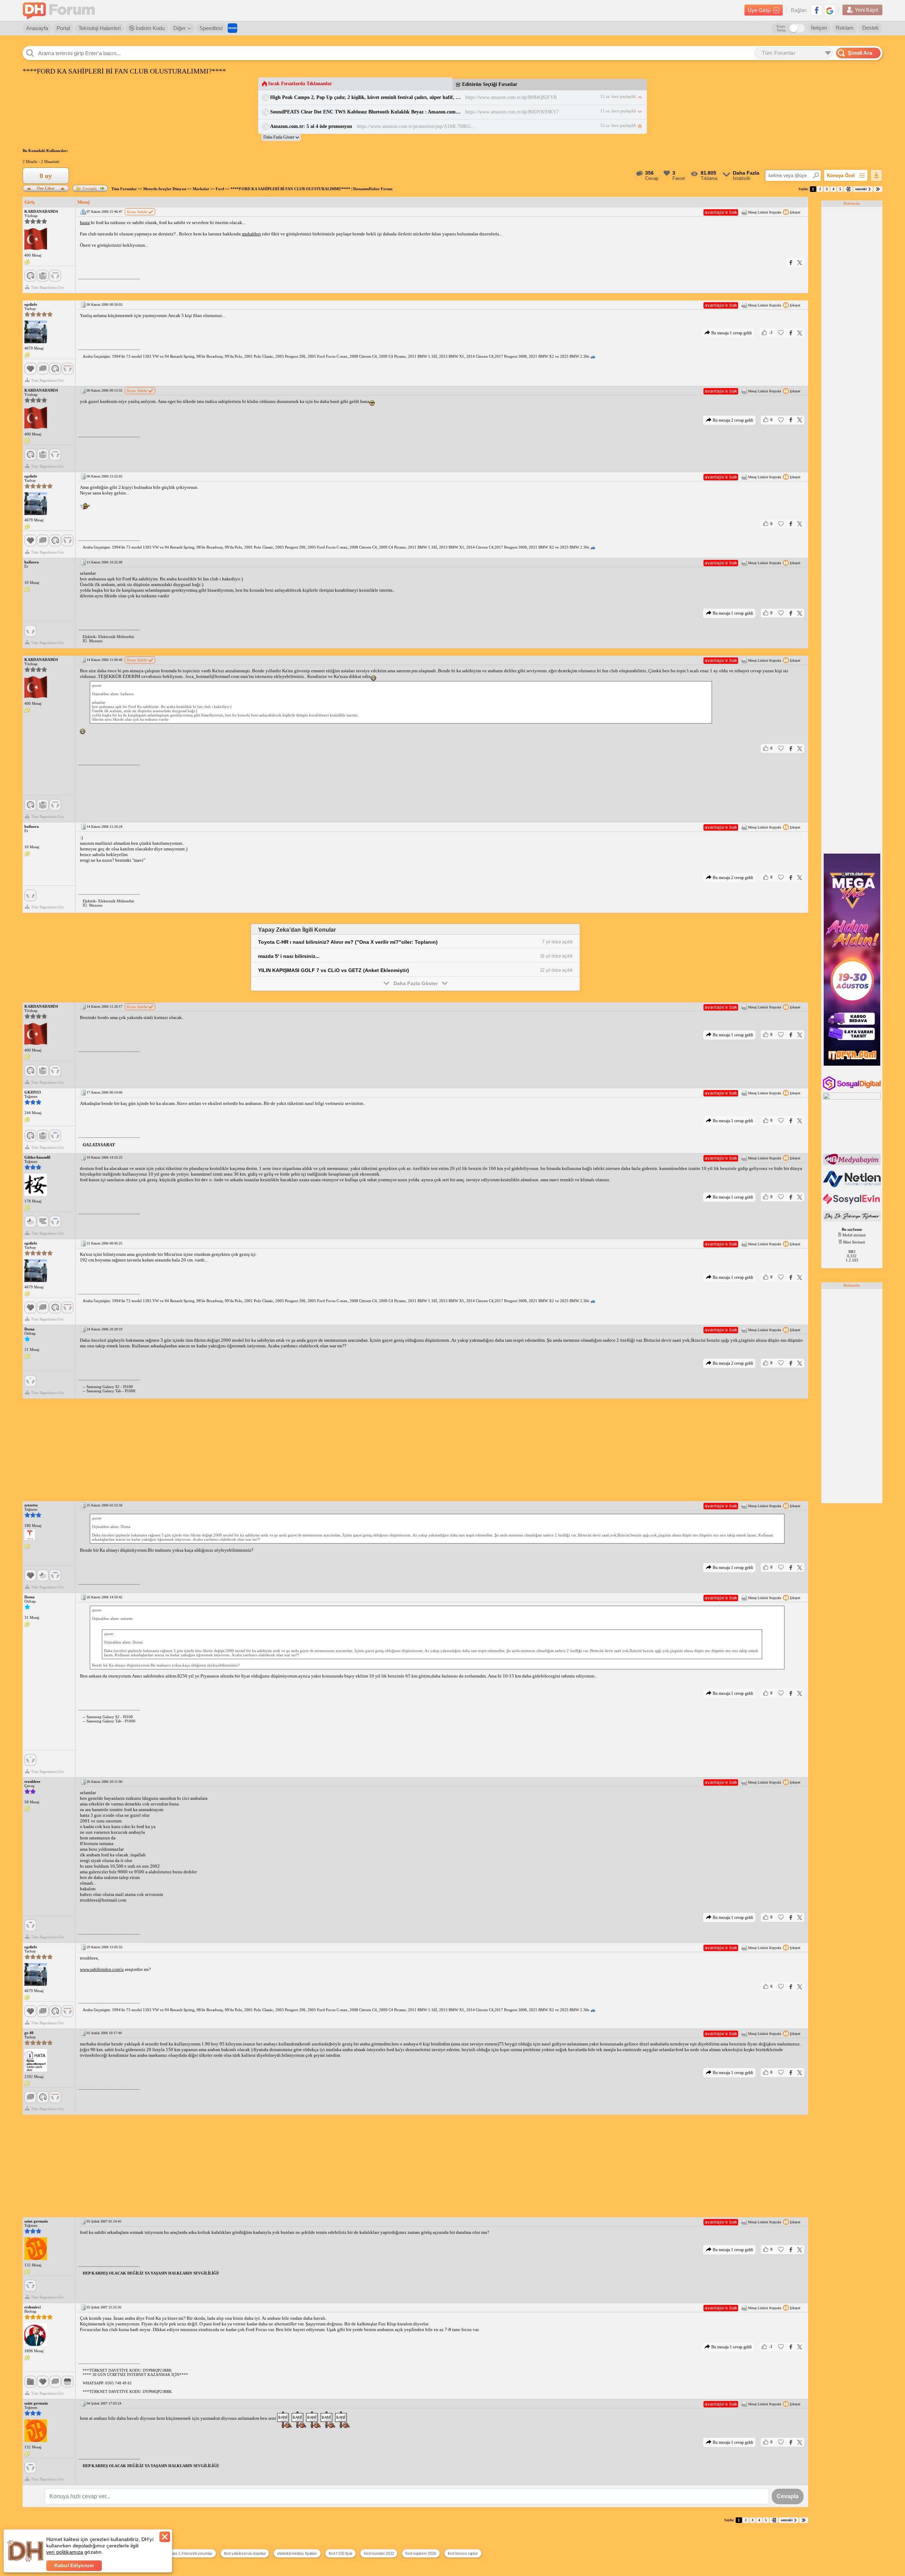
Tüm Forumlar (124, 189)
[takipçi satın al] (853, 1204)
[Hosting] (853, 1186)
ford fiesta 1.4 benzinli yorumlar (187, 2553)
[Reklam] (232, 28)
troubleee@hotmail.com (103, 1900)
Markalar (201, 189)
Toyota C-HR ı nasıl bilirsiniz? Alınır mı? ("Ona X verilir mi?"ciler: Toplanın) (348, 942)
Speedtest (211, 28)
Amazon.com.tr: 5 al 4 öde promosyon (311, 126)
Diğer (179, 28)
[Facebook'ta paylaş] (791, 262)
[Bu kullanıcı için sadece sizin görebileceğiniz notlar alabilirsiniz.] (27, 262)
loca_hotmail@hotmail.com (212, 676)
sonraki (861, 189)
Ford (220, 189)
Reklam (845, 28)
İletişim (819, 28)
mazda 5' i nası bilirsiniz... (289, 956)
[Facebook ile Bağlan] (817, 10)
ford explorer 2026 (421, 2553)
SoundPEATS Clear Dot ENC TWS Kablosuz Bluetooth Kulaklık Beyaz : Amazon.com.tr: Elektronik (365, 112)
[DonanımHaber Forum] (60, 10)
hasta (85, 223)
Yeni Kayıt (866, 10)
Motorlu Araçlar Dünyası (165, 189)
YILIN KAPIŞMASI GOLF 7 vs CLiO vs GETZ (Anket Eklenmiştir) (334, 970)
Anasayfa (37, 28)
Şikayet (795, 212)
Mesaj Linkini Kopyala (764, 212)
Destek (871, 28)
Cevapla (90, 188)
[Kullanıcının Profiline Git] (36, 239)
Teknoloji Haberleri (100, 28)
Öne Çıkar (46, 188)
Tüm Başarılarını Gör (48, 287)
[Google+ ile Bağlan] (830, 10)
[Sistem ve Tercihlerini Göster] (30, 1535)
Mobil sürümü (854, 1235)
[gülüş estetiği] (853, 1220)
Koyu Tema (781, 28)
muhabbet (251, 234)
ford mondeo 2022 (379, 2553)
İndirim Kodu (150, 28)
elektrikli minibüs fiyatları (297, 2553)
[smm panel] (853, 1164)
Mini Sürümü (854, 1242)
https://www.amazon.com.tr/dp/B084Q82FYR (511, 97)
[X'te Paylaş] (800, 262)
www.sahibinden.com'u (102, 1969)
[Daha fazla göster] (281, 137)
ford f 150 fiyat (340, 2553)
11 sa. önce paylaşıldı (618, 111)
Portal (63, 28)
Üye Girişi (759, 10)
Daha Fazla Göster (416, 983)
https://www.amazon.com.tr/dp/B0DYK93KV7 (512, 112)
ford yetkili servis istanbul (245, 2553)
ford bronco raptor (463, 2553)
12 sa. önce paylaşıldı (618, 96)
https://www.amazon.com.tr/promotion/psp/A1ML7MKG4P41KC (417, 126)
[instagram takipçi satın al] (853, 1089)
